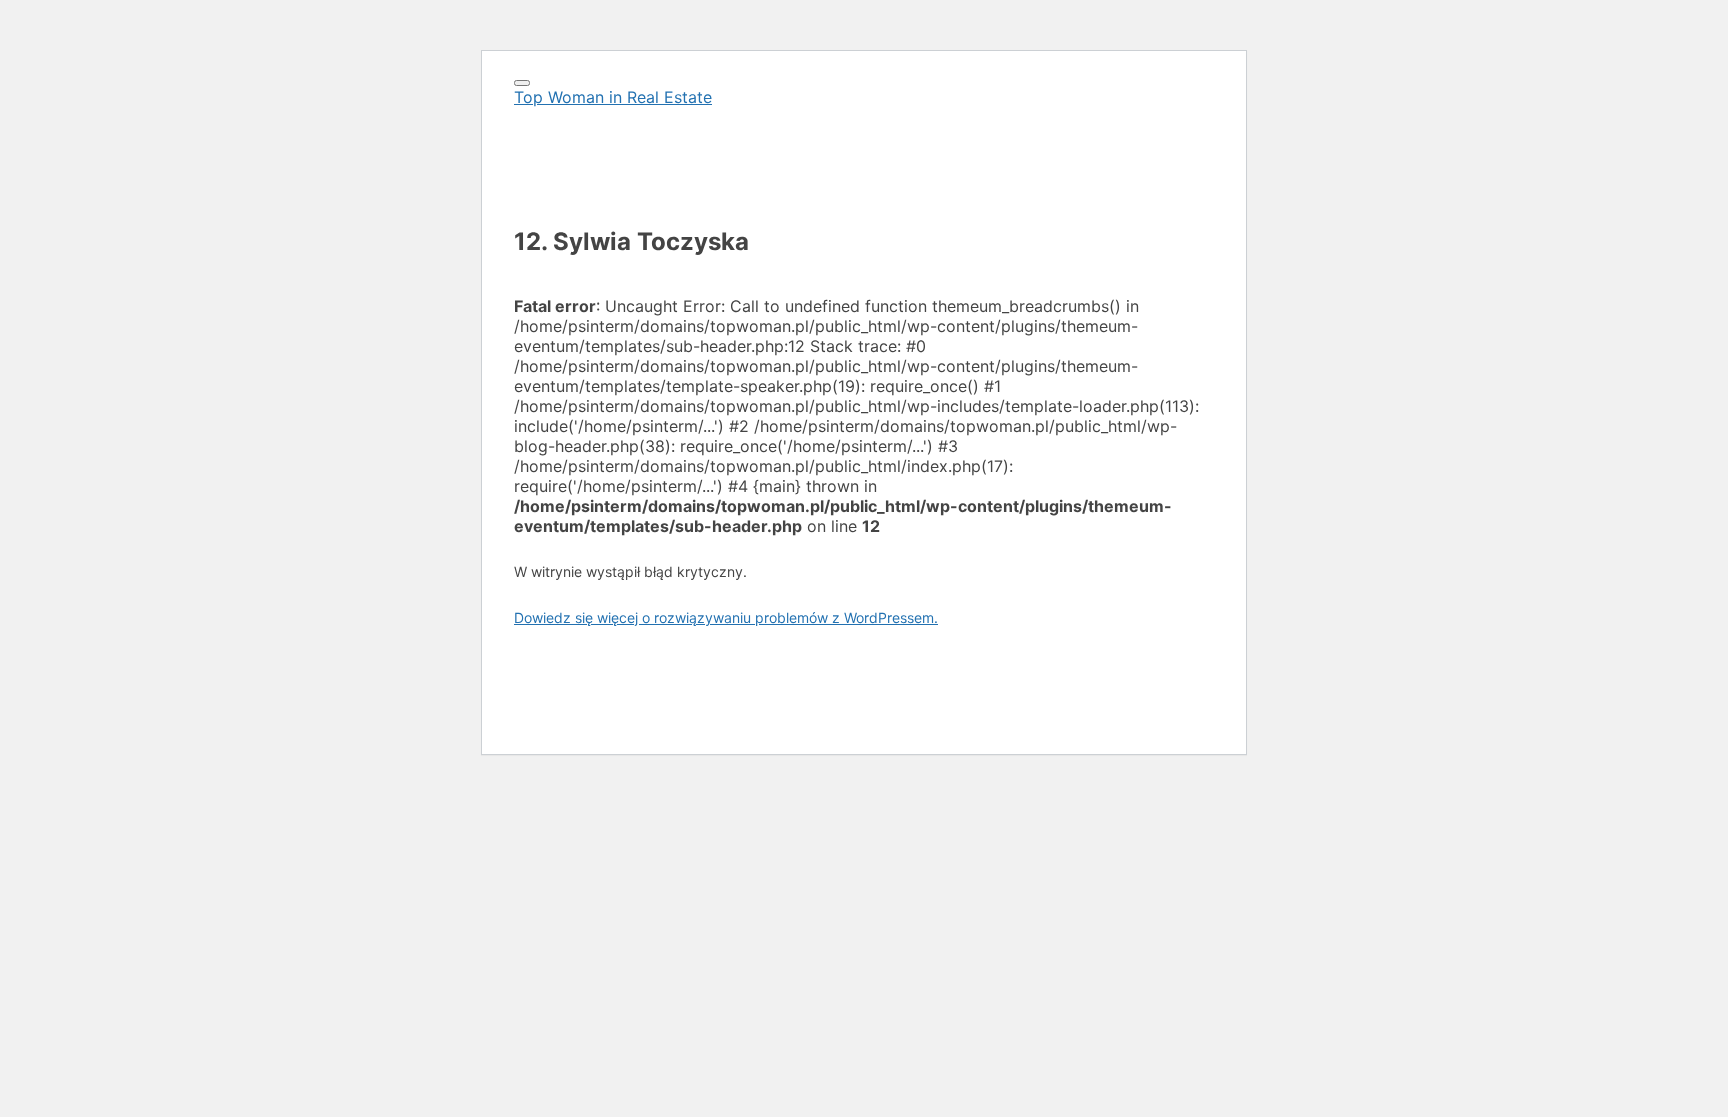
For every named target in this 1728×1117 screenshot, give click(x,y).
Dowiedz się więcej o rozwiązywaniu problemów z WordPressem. (726, 617)
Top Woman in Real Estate (613, 97)
